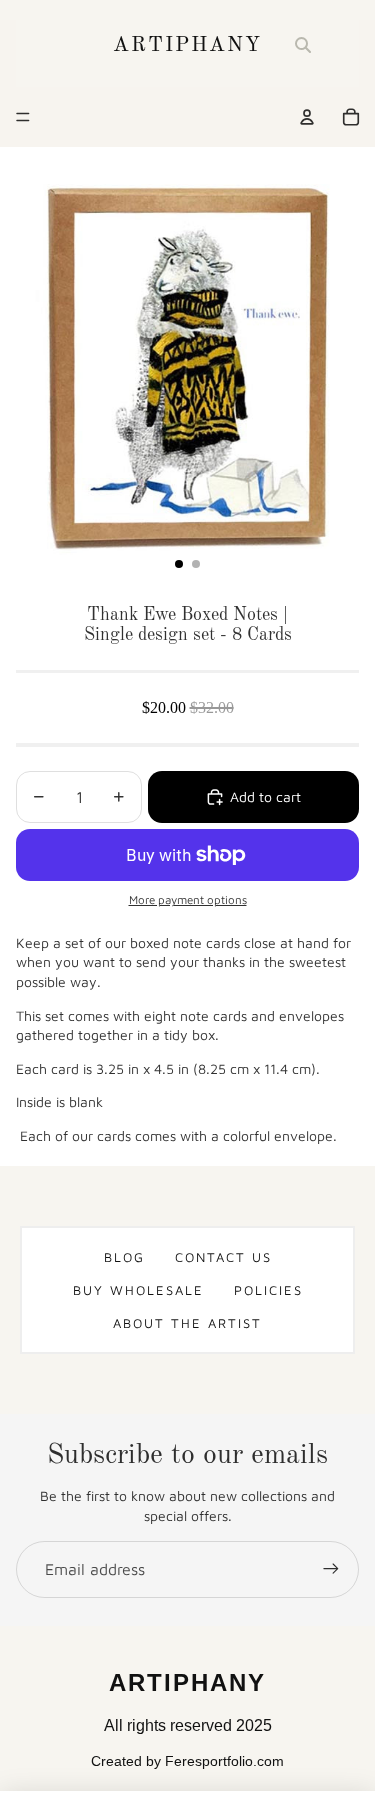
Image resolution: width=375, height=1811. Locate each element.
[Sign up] (331, 1569)
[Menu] (23, 117)
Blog (124, 1257)
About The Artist (187, 1323)
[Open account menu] (307, 117)
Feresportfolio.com (224, 1761)
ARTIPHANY (188, 45)
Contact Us (223, 1257)
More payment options (188, 899)
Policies (268, 1290)
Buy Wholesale (138, 1290)
